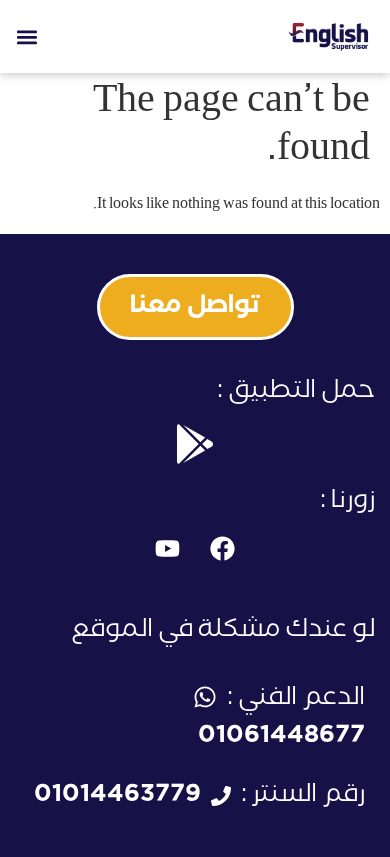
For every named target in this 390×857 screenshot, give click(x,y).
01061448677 (281, 738)
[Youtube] (168, 549)
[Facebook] (223, 549)
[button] (26, 36)
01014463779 (117, 797)
